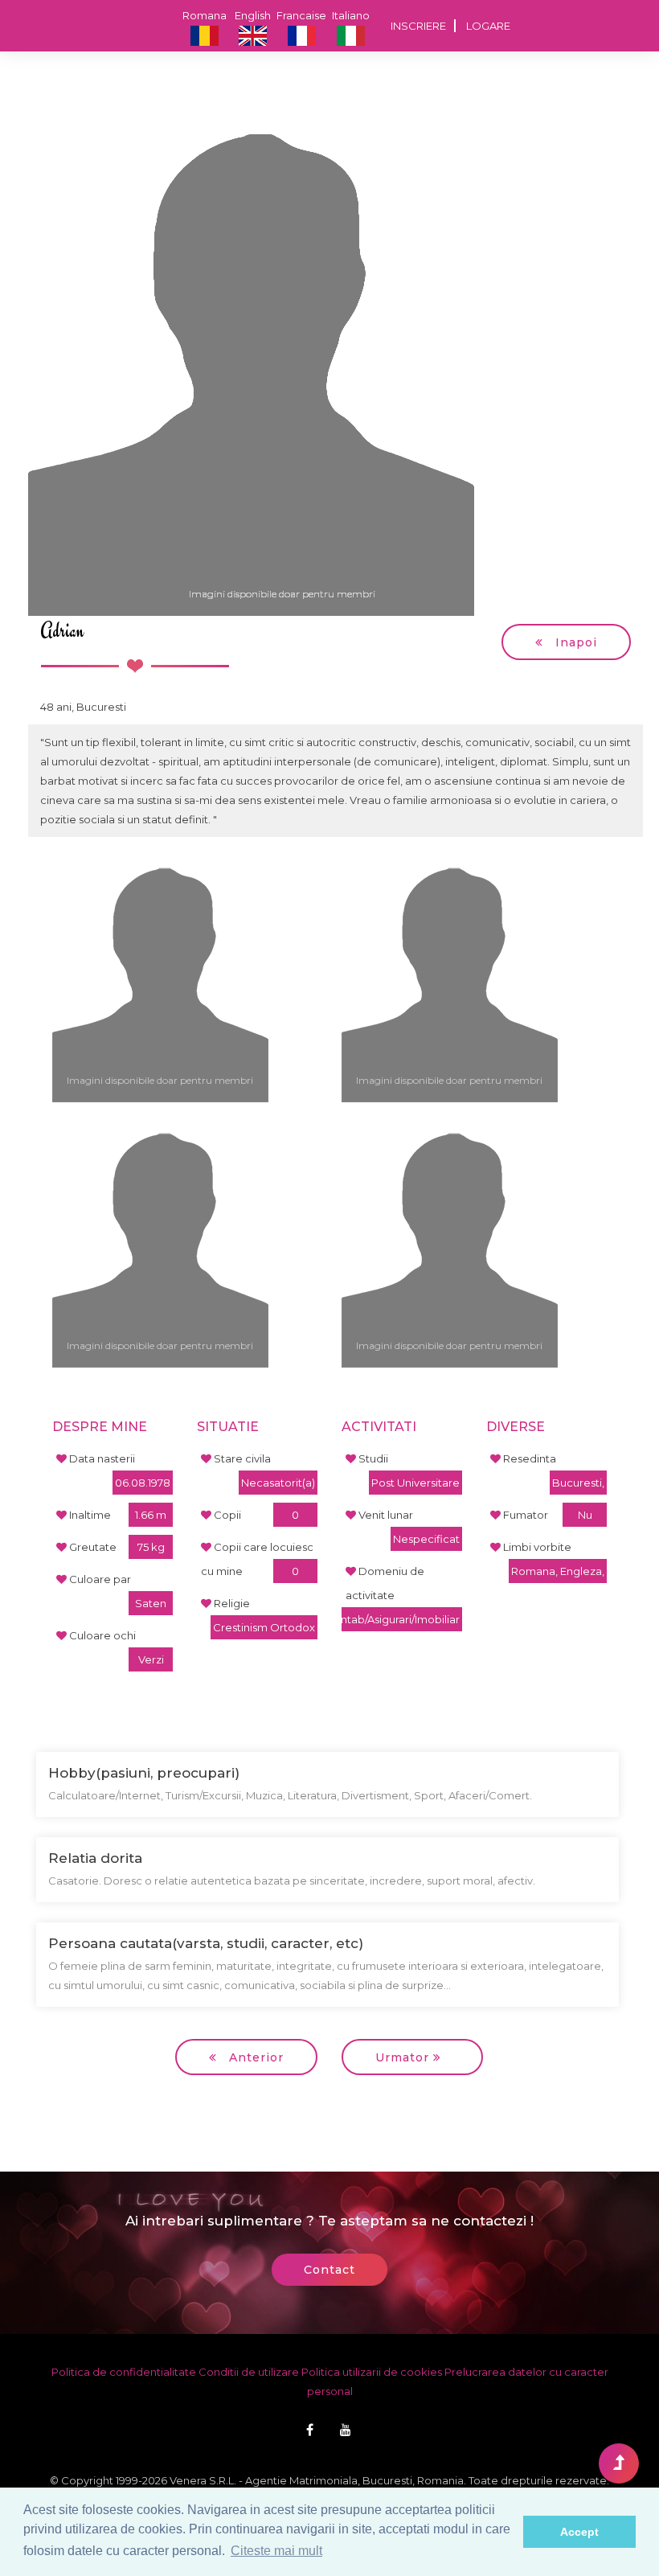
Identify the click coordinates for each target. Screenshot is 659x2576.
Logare (488, 26)
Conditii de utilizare (249, 2372)
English (253, 15)
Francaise (301, 15)
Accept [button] (579, 2532)
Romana (205, 15)
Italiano (351, 15)
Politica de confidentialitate (124, 2372)
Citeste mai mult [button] (276, 2551)
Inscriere (418, 26)
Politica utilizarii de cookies (372, 2372)
